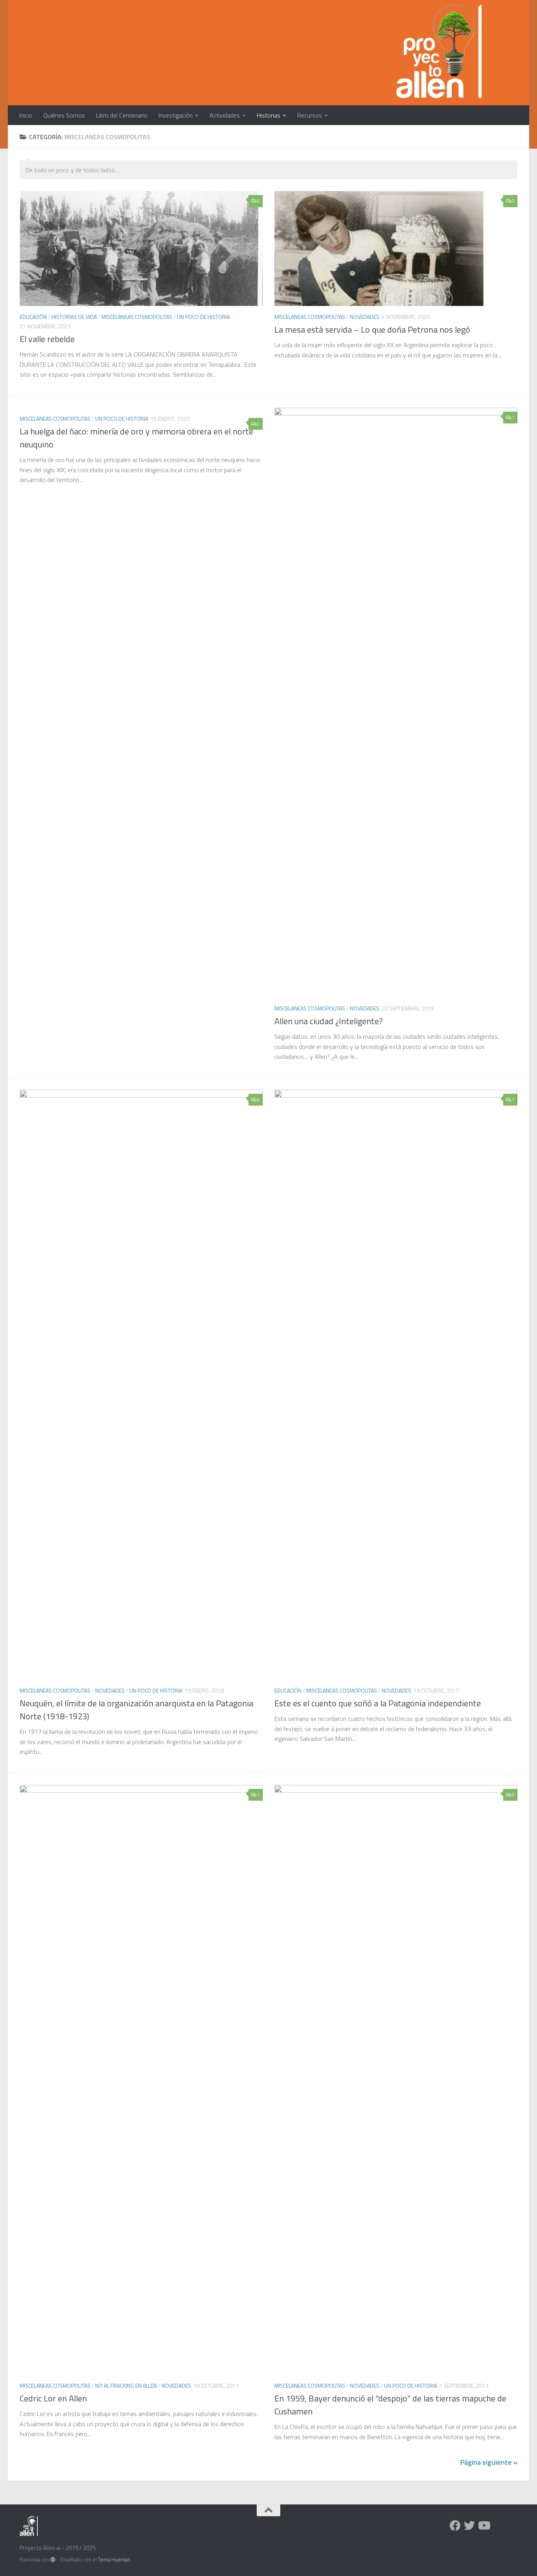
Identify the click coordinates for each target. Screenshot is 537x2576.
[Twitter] (469, 2526)
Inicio (26, 115)
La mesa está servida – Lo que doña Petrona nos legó (372, 329)
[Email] (498, 2526)
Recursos (310, 115)
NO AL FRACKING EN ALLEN (126, 2386)
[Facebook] (455, 2526)
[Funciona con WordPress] (53, 2560)
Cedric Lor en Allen (53, 2398)
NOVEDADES (365, 317)
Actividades (225, 115)
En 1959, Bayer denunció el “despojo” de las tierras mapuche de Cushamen (390, 2405)
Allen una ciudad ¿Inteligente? (329, 1021)
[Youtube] (484, 2526)
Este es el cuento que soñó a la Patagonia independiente (378, 1703)
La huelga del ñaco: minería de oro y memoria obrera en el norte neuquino (136, 438)
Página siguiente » (489, 2462)
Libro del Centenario (122, 115)
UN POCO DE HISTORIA (203, 317)
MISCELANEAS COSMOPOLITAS (137, 317)
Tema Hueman (114, 2559)
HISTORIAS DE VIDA (74, 317)
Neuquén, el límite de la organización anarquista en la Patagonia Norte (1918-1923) (136, 1710)
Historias (268, 115)
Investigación (176, 115)
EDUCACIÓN (33, 317)
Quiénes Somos (64, 115)
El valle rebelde (47, 339)
